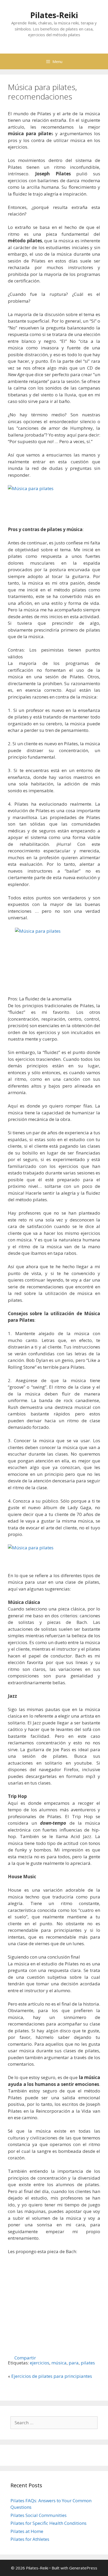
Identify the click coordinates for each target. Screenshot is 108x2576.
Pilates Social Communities (39, 2515)
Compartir (25, 2357)
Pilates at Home (27, 2531)
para (74, 2363)
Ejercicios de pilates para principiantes (52, 2376)
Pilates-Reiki (54, 15)
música (59, 2363)
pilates (88, 2363)
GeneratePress (83, 2568)
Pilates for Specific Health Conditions (48, 2523)
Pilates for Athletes (30, 2539)
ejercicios (40, 2363)
